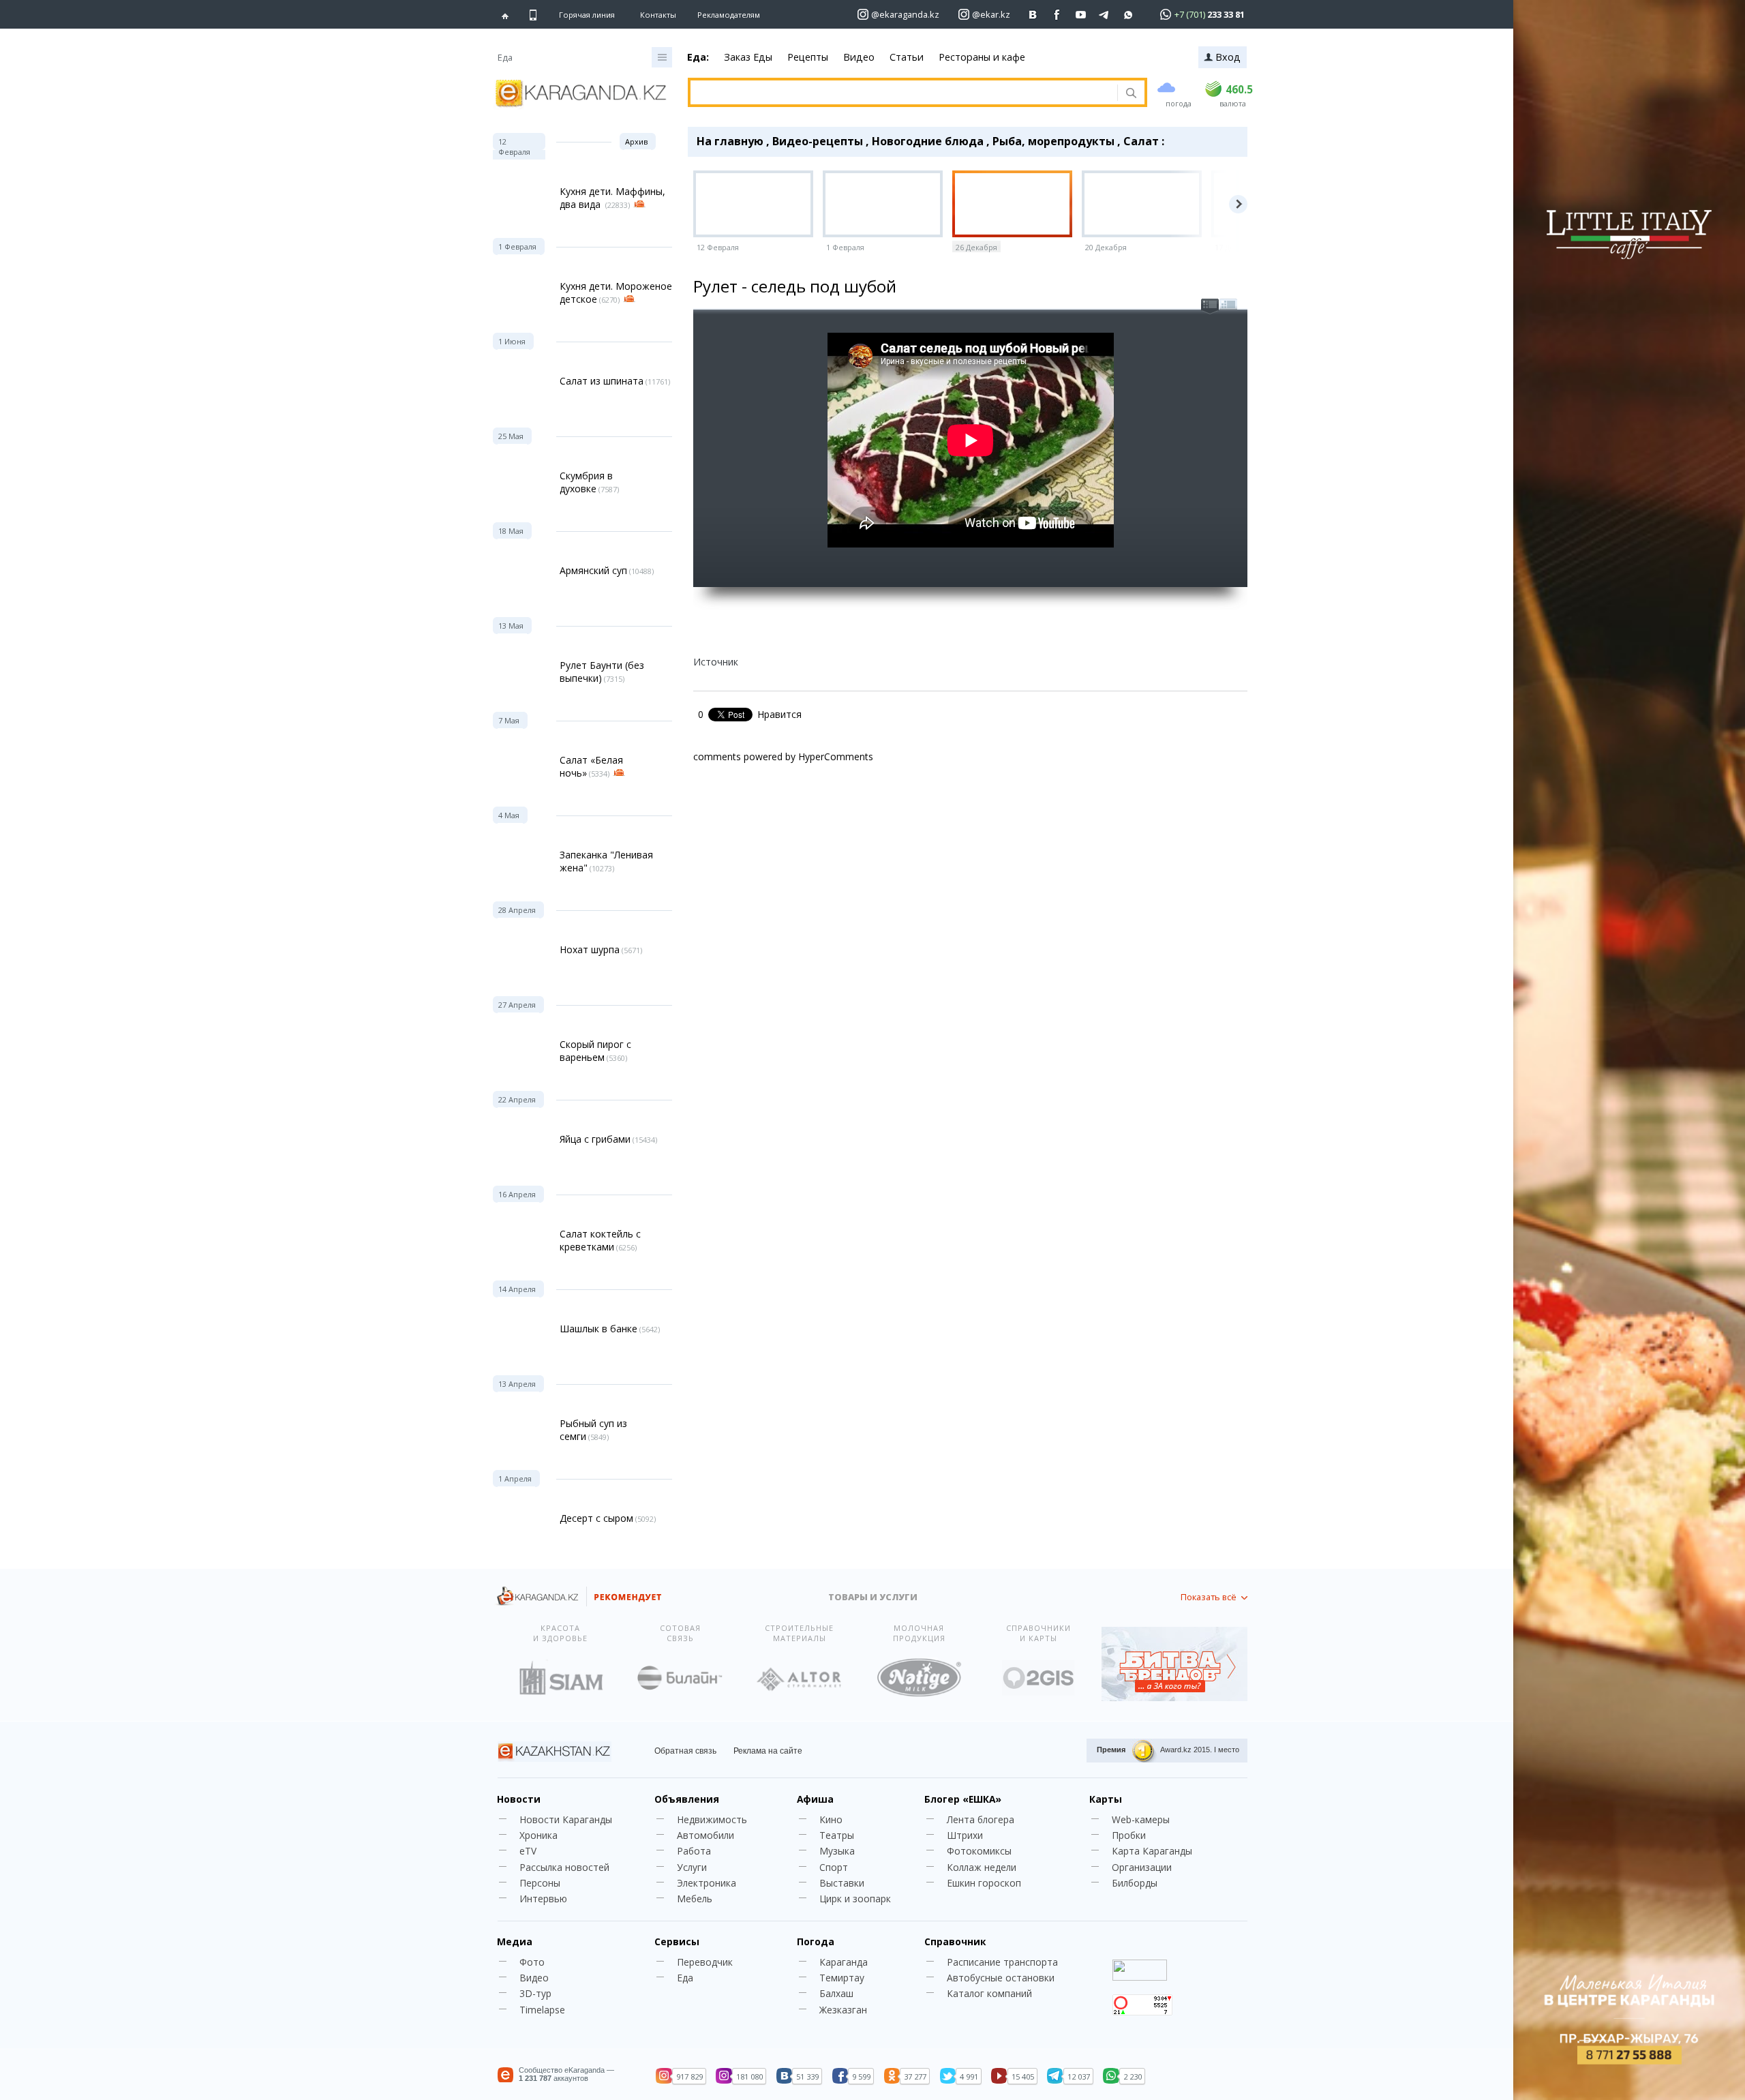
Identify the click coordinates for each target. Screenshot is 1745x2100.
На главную (730, 141)
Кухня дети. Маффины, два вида (612, 198)
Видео (859, 57)
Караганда (844, 1962)
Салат (1141, 141)
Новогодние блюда (928, 141)
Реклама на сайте (768, 1751)
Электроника (707, 1883)
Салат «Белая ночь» (591, 766)
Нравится (779, 714)
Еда (685, 1978)
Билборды (1135, 1883)
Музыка (837, 1851)
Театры (837, 1835)
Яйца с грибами (595, 1139)
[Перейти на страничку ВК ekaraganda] (1033, 15)
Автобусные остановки (1001, 1978)
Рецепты (808, 57)
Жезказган (843, 2010)
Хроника (538, 1835)
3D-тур (535, 1993)
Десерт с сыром (596, 1518)
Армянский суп (593, 570)
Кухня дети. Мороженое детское (616, 292)
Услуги (692, 1867)
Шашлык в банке (598, 1329)
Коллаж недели (982, 1867)
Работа (694, 1851)
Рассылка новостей (564, 1867)
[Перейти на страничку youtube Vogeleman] (1081, 15)
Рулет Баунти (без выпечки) (602, 672)
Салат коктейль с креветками (600, 1240)
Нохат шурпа (590, 949)
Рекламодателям (729, 15)
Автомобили (705, 1835)
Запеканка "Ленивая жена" (606, 861)
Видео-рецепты (818, 141)
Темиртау (842, 1978)
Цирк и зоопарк (855, 1899)
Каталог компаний (989, 1993)
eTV (528, 1851)
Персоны (540, 1883)
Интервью (543, 1899)
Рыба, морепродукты (1053, 141)
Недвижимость (712, 1819)
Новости (519, 1799)
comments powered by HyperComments (783, 756)
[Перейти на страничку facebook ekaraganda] (1057, 15)
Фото (532, 1962)
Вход (1228, 57)
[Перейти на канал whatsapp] (1128, 15)
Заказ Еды (748, 57)
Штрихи (965, 1835)
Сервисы (677, 1941)
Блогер (963, 1799)
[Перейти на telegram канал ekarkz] (1105, 15)
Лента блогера (981, 1819)
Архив (636, 141)
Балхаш (836, 1993)
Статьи (907, 57)
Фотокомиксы (979, 1851)
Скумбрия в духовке (586, 482)
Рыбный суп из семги (593, 1430)
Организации (1142, 1867)
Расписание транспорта (1002, 1962)
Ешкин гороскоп (984, 1883)
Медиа (515, 1941)
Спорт (834, 1867)
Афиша (815, 1799)
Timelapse (542, 2010)
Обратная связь (685, 1751)
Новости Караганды (566, 1819)
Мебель (695, 1899)
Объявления (687, 1799)
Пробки (1129, 1835)
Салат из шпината (602, 381)
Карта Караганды (1152, 1851)
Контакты (658, 15)
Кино (831, 1819)
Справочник (955, 1941)
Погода (816, 1941)
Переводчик (705, 1962)
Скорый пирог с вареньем (595, 1051)
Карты (1106, 1799)
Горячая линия (587, 15)
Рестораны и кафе (982, 57)
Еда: (698, 57)
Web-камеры (1141, 1819)
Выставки (842, 1883)
